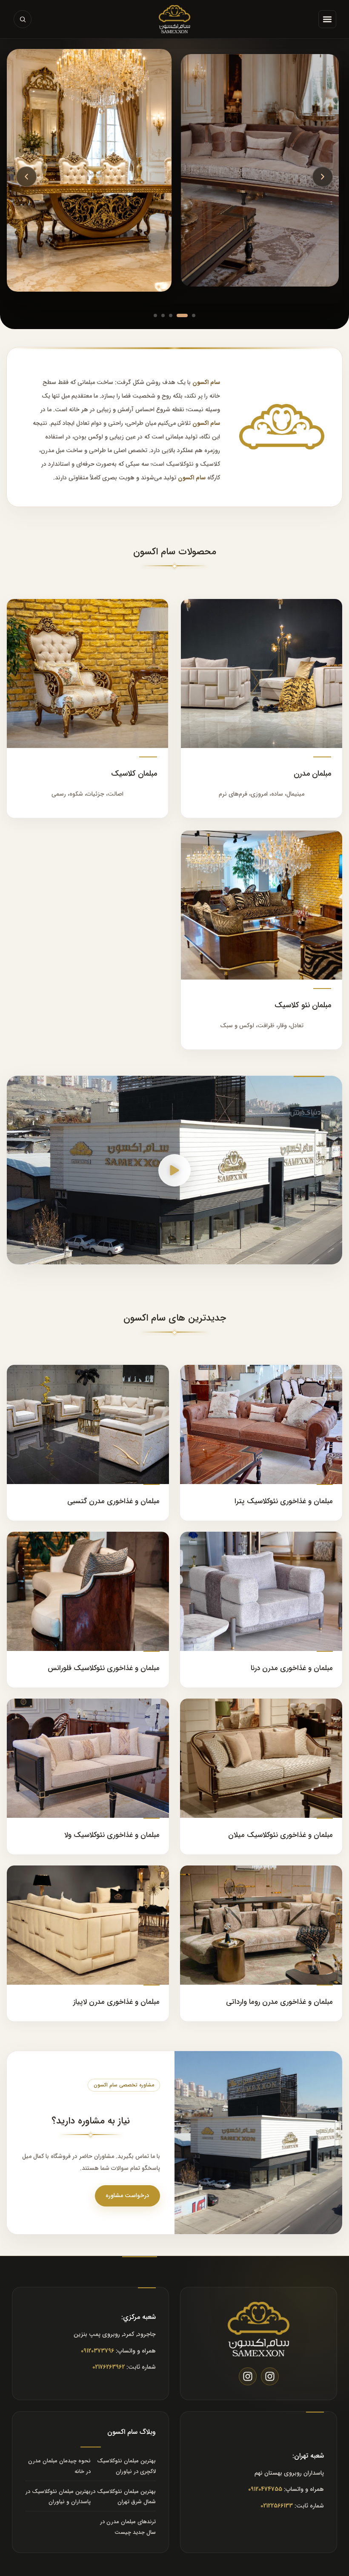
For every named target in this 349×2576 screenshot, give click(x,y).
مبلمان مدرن (312, 774)
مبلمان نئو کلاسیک (303, 1005)
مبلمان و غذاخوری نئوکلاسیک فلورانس (104, 1668)
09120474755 (265, 2489)
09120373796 (97, 2351)
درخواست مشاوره (127, 2195)
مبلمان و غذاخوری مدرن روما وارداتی (279, 2002)
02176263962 (109, 2367)
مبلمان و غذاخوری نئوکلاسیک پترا (284, 1501)
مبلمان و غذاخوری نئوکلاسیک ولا (112, 1835)
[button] (327, 19)
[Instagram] (270, 2376)
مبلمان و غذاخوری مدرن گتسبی (113, 1501)
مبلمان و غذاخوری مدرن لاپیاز (116, 2002)
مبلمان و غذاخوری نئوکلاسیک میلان (280, 1835)
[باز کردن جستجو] (23, 19)
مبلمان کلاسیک (134, 774)
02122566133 (277, 2506)
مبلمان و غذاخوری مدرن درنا (292, 1668)
